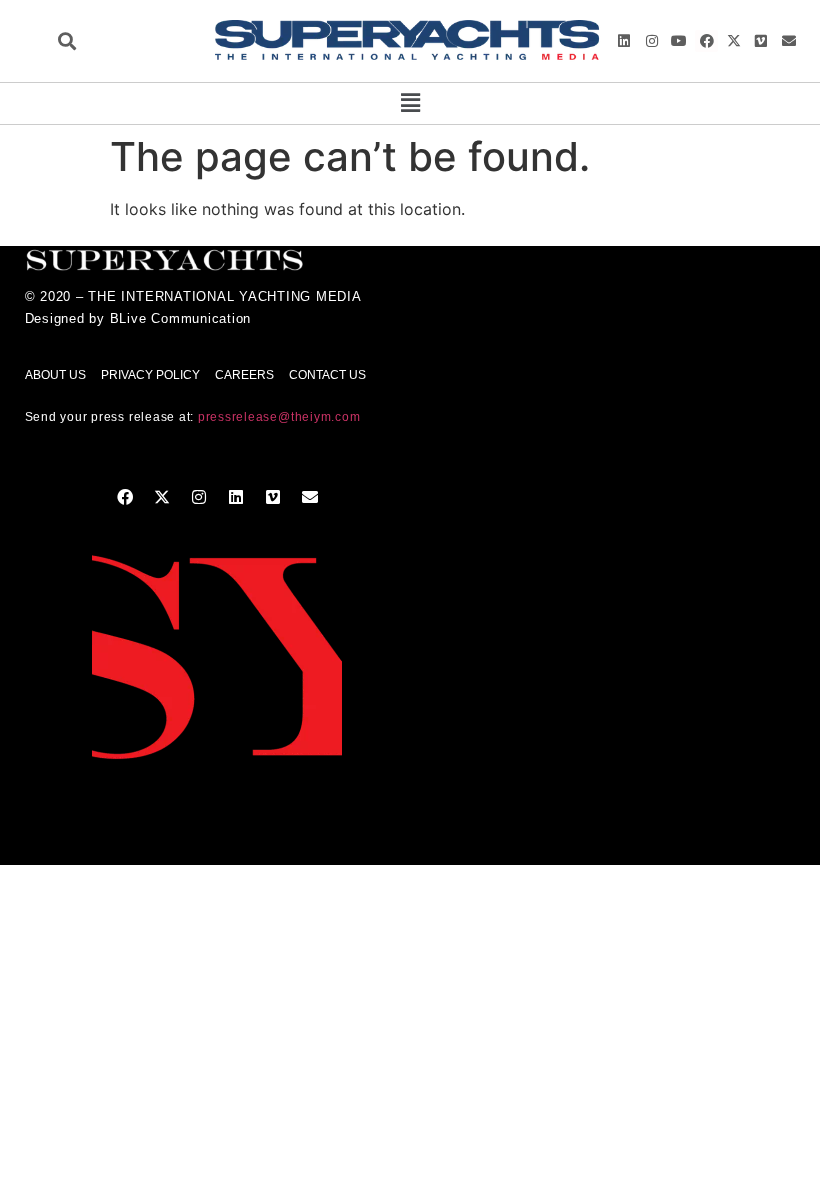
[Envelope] (789, 41)
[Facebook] (706, 41)
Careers (244, 375)
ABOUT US (55, 375)
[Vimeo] (761, 41)
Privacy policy (150, 375)
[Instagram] (652, 41)
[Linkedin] (624, 41)
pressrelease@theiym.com (279, 417)
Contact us (327, 375)
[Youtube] (679, 41)
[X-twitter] (734, 41)
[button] (66, 41)
